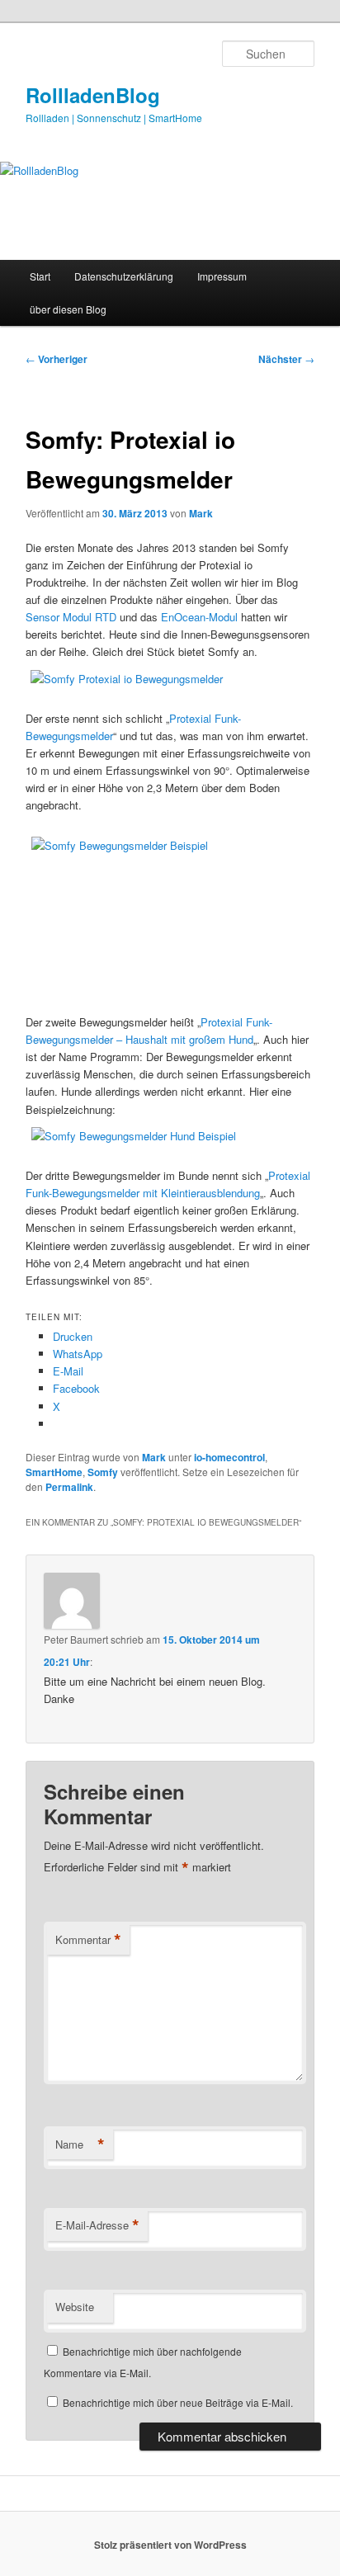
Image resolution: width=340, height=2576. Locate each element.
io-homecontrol (229, 1457)
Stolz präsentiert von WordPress (170, 2545)
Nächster (286, 359)
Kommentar (88, 1940)
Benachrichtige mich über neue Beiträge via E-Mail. (178, 2402)
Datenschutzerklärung (124, 276)
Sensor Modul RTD (71, 617)
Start (40, 276)
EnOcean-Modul (199, 617)
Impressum (222, 276)
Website (75, 2307)
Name (80, 2144)
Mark (201, 513)
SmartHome (54, 1472)
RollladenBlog (93, 95)
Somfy (103, 1472)
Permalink (69, 1487)
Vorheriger (57, 359)
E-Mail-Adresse (97, 2225)
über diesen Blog (68, 309)
